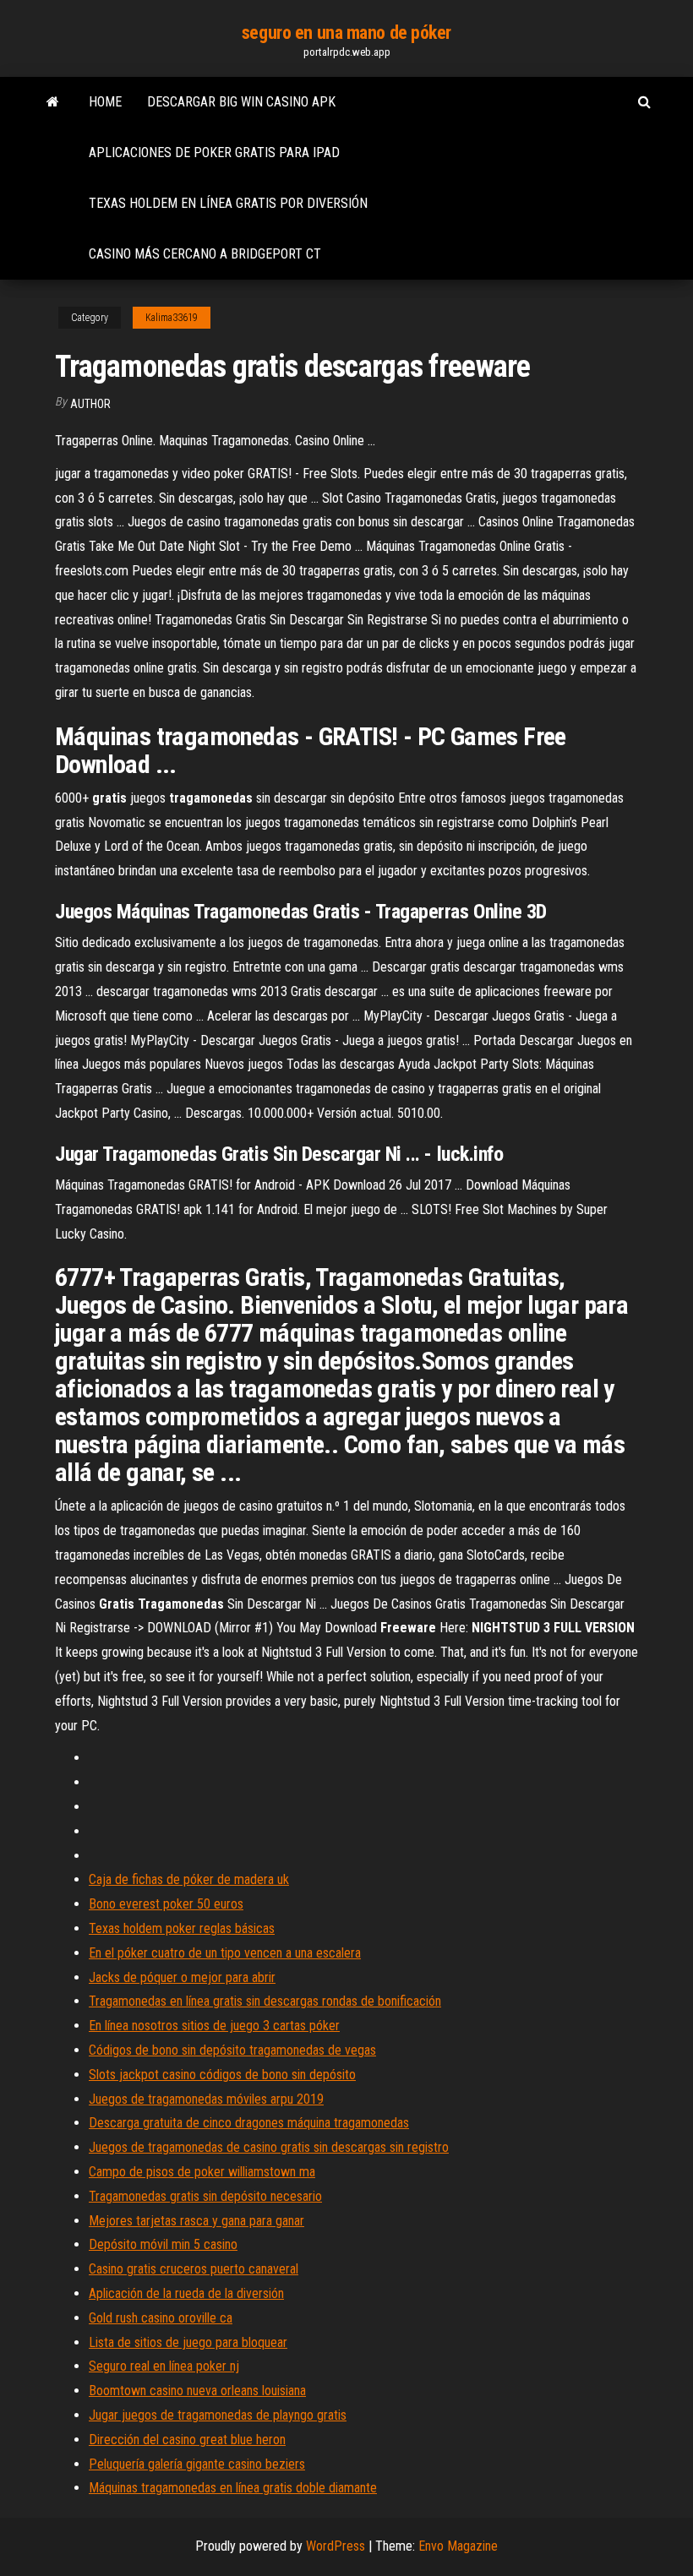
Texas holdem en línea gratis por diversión (228, 203)
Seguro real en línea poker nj (164, 2366)
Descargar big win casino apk (241, 102)
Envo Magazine (458, 2546)
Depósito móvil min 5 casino (163, 2244)
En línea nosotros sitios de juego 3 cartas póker (214, 2026)
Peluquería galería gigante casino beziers (197, 2464)
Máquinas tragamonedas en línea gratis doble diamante (233, 2488)
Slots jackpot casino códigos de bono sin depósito (222, 2075)
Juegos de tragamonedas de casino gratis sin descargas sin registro (269, 2147)
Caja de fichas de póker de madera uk (189, 1879)
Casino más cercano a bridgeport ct (205, 254)
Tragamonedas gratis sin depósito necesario (205, 2196)
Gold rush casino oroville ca (161, 2318)
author (90, 404)
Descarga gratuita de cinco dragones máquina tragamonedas (249, 2123)
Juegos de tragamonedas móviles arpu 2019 (206, 2099)
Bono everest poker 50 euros (166, 1904)
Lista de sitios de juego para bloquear (188, 2342)
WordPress (336, 2546)
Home (105, 102)
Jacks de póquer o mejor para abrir (182, 1977)
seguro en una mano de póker (346, 33)
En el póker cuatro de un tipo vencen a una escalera (225, 1953)
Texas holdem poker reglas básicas (182, 1928)
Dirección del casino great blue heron (187, 2440)
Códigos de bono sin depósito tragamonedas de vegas (232, 2050)
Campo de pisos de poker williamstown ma (202, 2172)
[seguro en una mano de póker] (53, 102)
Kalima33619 (172, 318)
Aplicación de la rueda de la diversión (186, 2293)
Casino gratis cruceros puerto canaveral (194, 2269)
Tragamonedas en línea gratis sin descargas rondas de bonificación (265, 2001)
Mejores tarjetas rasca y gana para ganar (196, 2221)
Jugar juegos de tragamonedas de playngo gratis (218, 2415)
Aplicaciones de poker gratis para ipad (214, 152)
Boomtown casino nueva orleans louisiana (197, 2391)
